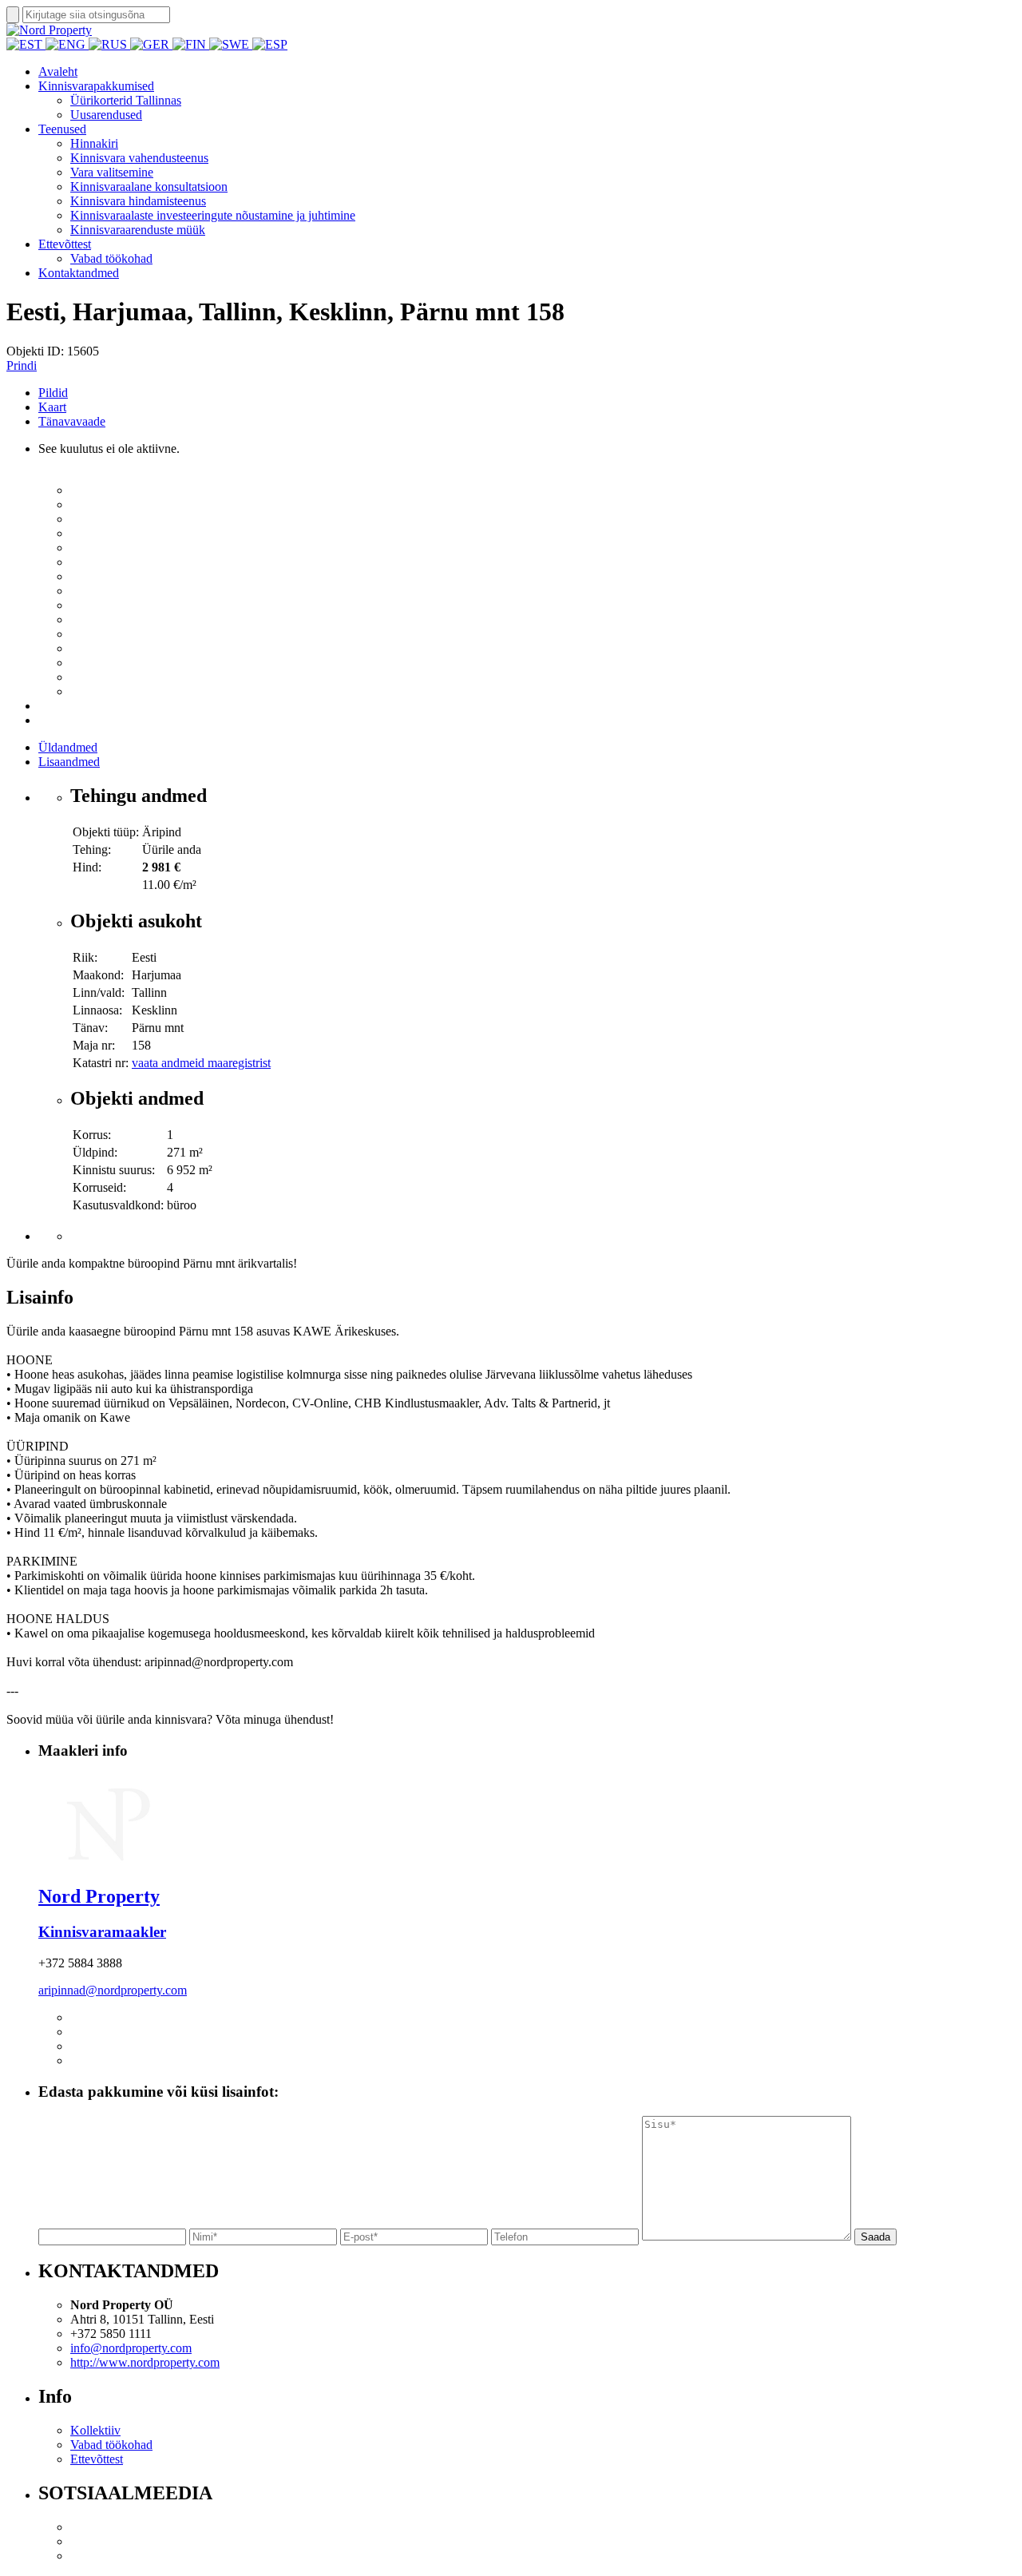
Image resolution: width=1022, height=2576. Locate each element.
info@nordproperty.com (131, 2348)
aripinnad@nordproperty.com (113, 1990)
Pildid (53, 393)
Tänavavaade (72, 421)
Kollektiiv (95, 2430)
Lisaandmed (69, 762)
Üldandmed (68, 747)
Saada (875, 2237)
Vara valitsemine (112, 172)
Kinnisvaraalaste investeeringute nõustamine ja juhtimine (213, 215)
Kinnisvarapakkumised (96, 86)
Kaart (52, 407)
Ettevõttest (65, 244)
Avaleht (58, 71)
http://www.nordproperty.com (145, 2362)
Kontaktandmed (79, 273)
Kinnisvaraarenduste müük (138, 230)
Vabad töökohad (111, 258)
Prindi (22, 365)
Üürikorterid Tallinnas (126, 100)
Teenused (62, 129)
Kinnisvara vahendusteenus (139, 158)
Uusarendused (106, 115)
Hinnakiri (94, 143)
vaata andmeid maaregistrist (201, 1063)
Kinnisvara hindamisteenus (138, 201)
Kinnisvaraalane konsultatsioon (149, 187)
